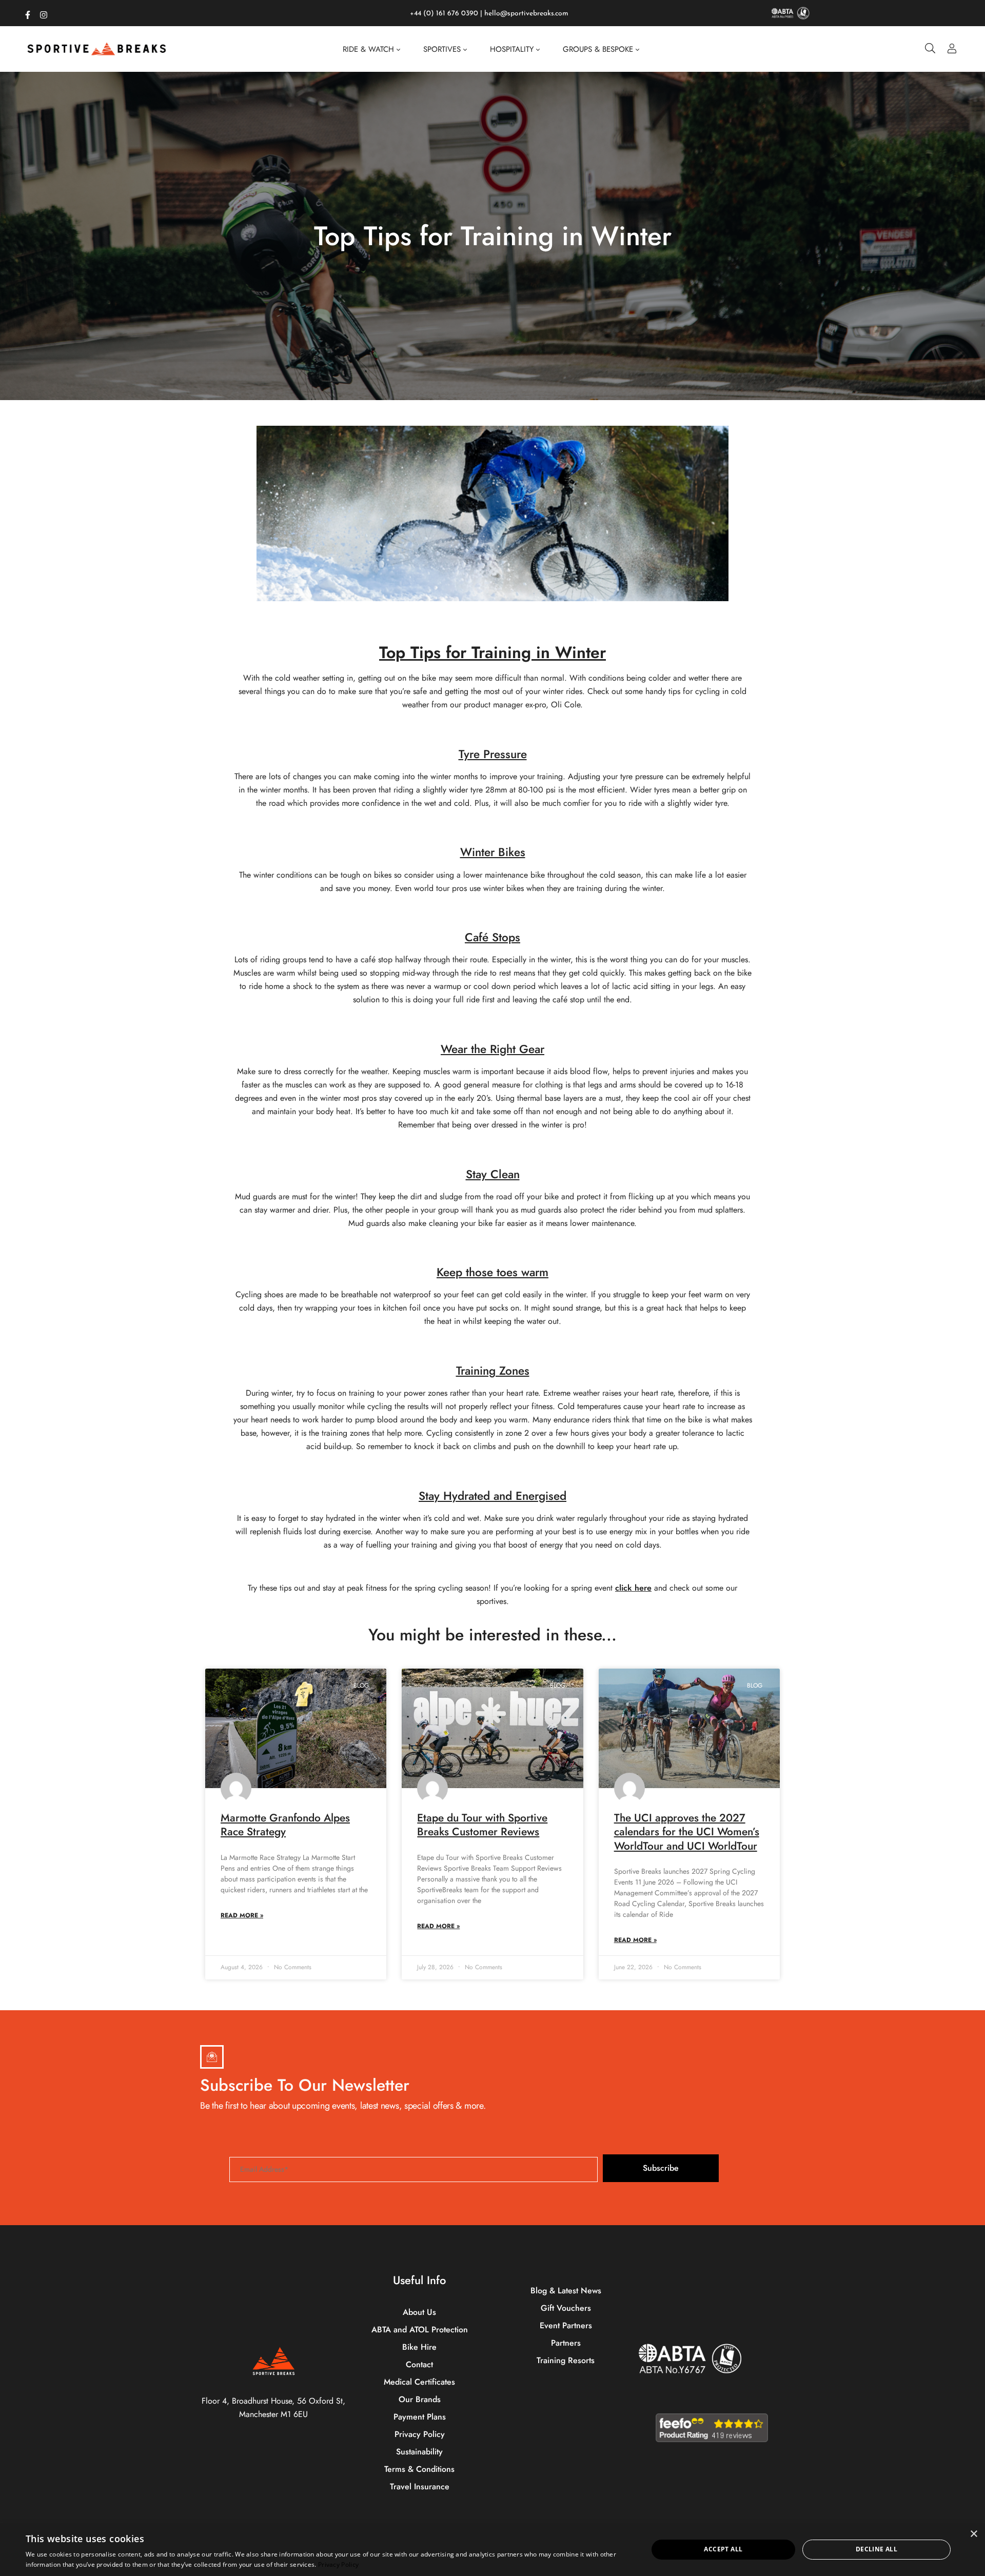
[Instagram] (44, 13)
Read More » (242, 1915)
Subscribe (661, 2168)
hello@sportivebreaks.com (526, 14)
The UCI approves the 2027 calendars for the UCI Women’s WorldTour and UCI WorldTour (687, 1832)
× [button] (973, 2534)
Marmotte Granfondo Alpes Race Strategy (285, 1825)
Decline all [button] (876, 2549)
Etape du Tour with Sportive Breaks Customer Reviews (482, 1825)
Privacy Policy (338, 2564)
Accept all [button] (723, 2549)
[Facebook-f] (28, 13)
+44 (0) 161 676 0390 (444, 14)
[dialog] (493, 2550)
